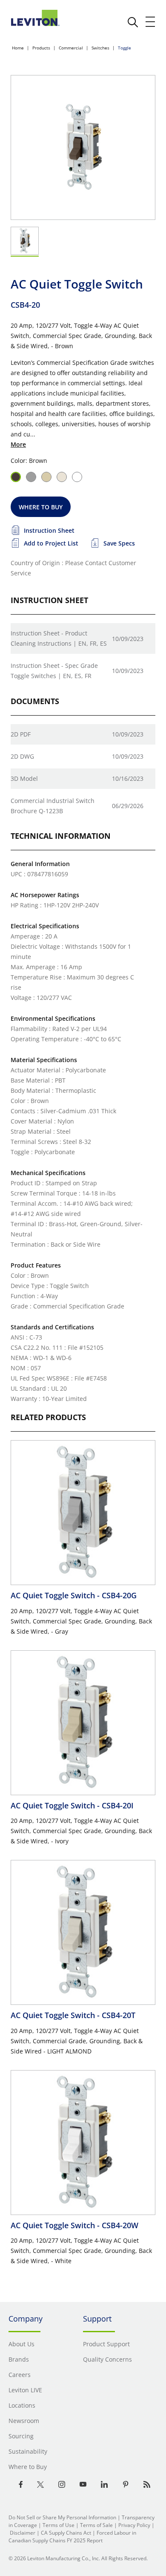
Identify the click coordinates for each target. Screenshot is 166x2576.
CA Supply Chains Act (66, 2533)
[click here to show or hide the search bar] (133, 22)
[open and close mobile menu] (151, 22)
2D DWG (22, 756)
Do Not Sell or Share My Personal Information (62, 2517)
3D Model (24, 778)
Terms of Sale (96, 2525)
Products (41, 48)
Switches (100, 48)
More (18, 444)
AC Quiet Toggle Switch (74, 1595)
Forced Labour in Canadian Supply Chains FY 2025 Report (72, 2537)
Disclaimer (23, 2533)
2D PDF (21, 734)
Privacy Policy (134, 2525)
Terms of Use (59, 2525)
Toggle (124, 48)
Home (18, 48)
